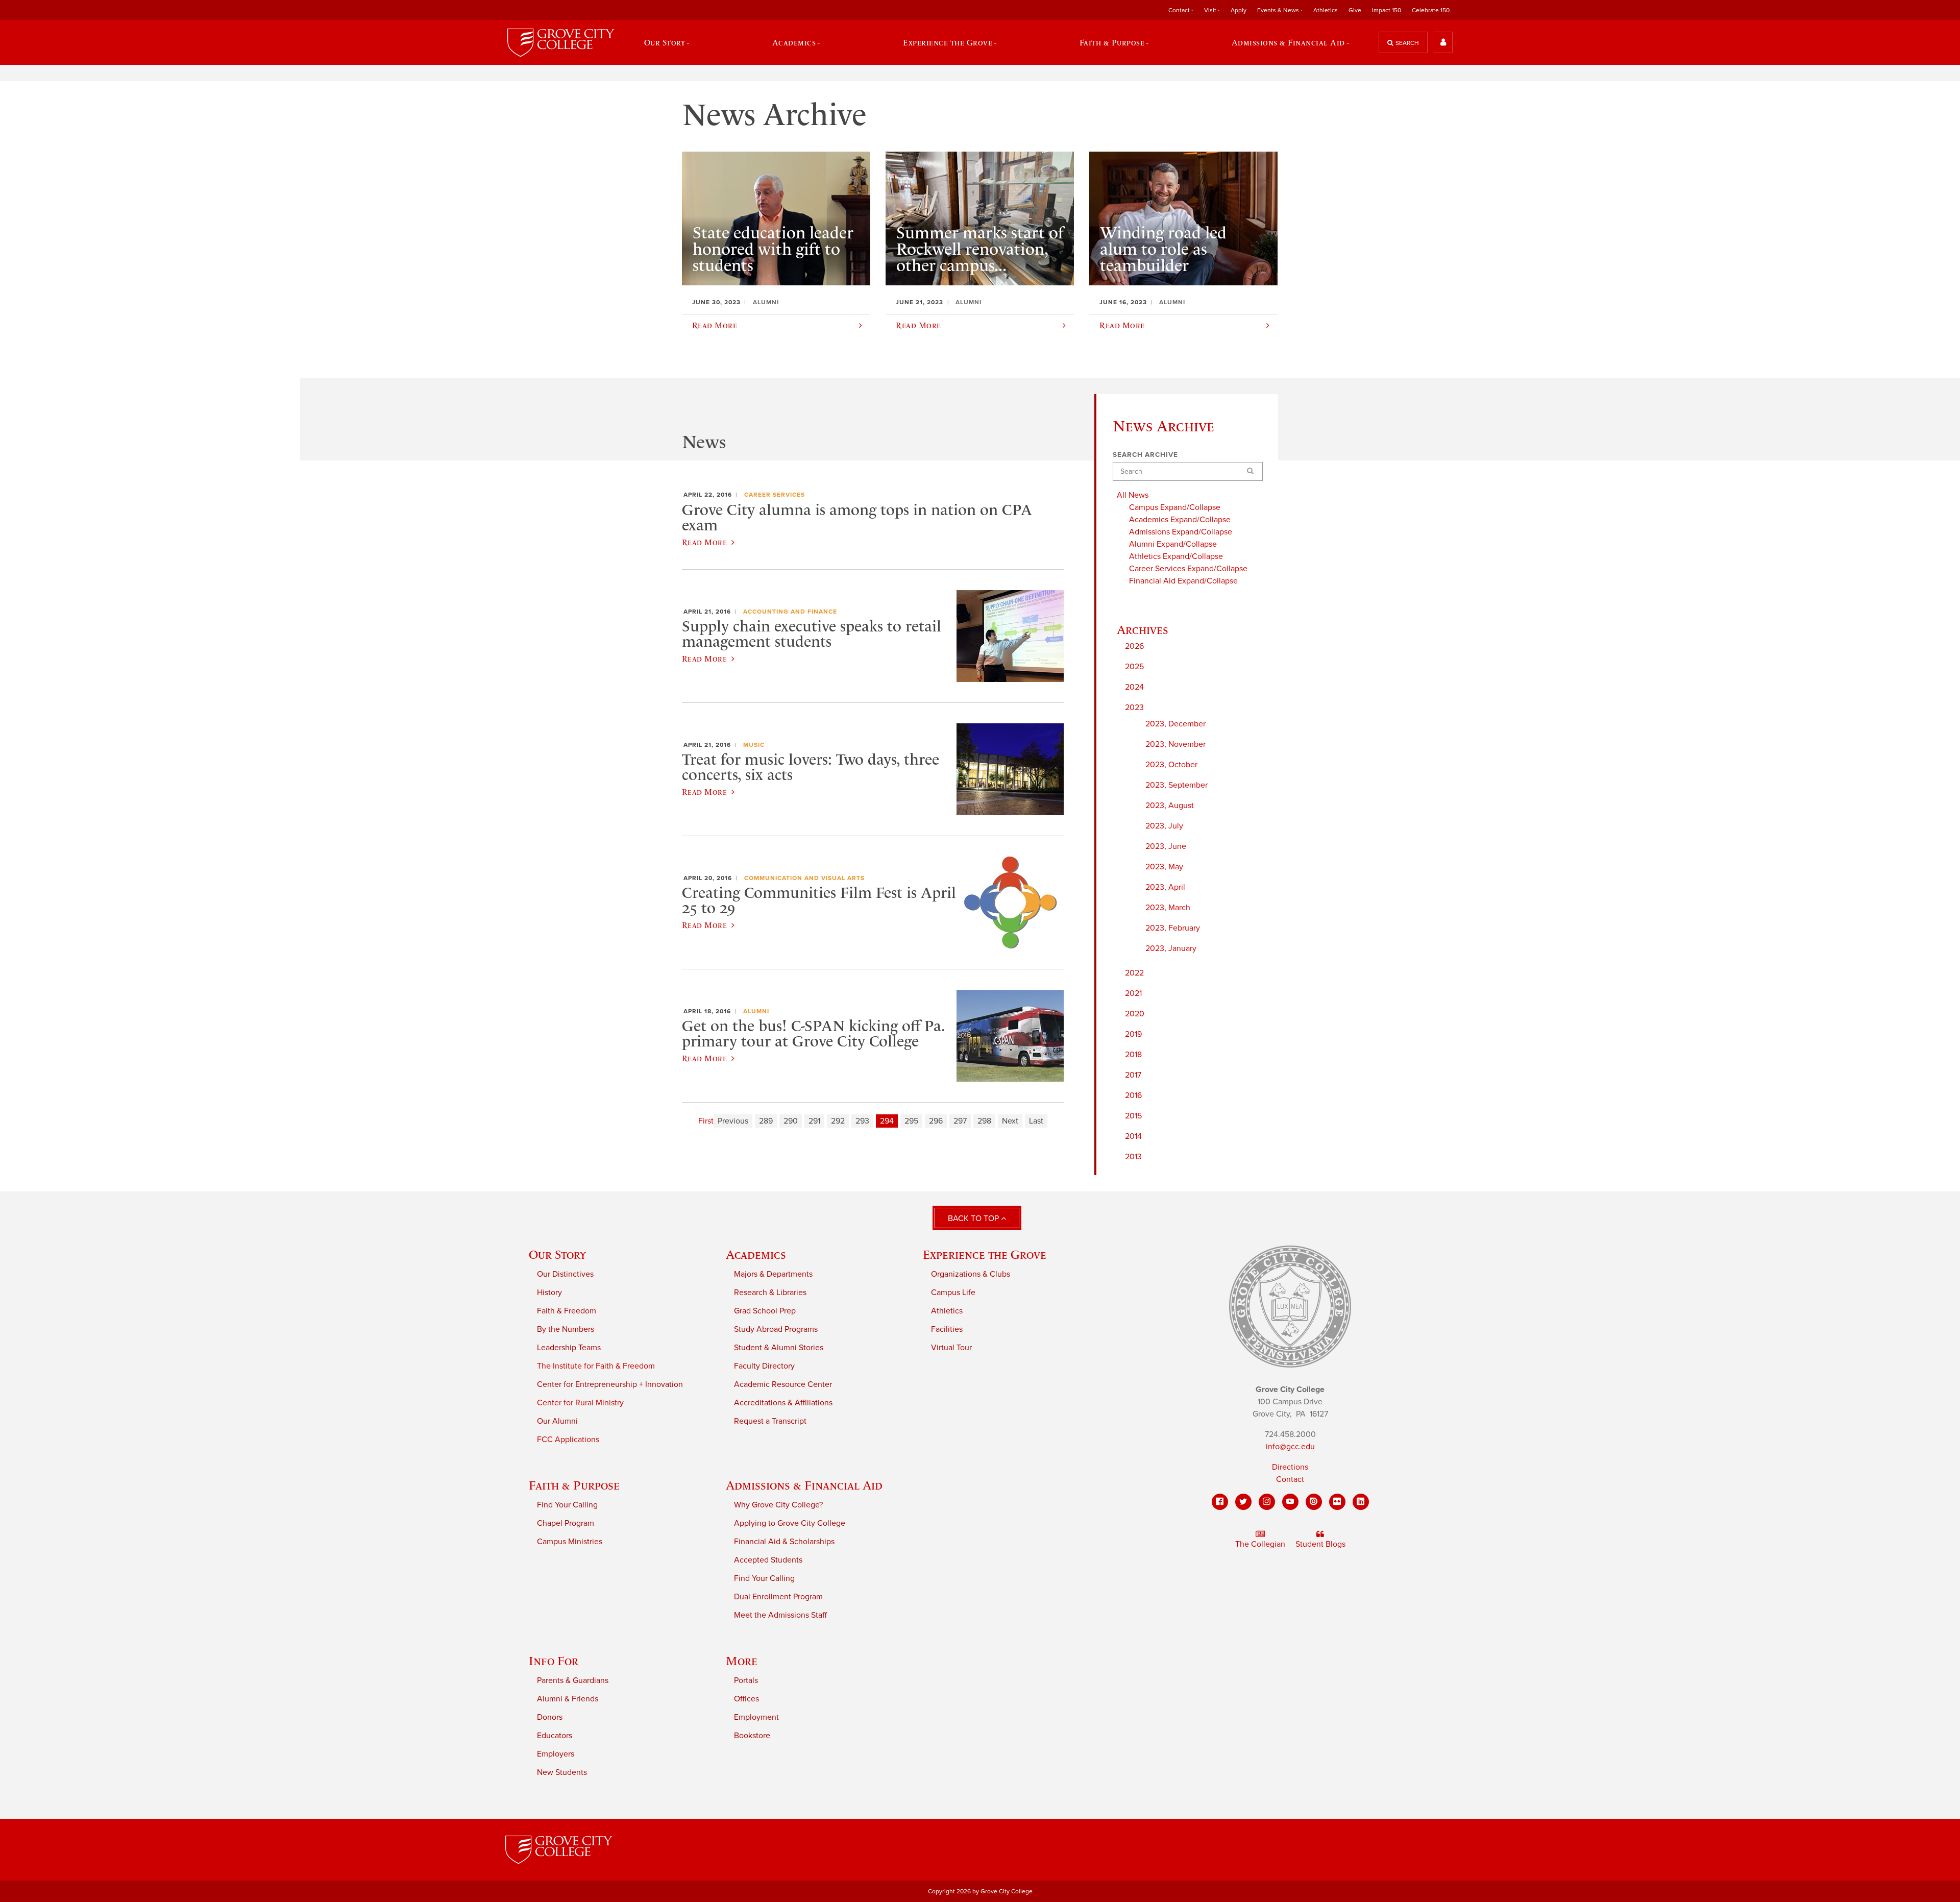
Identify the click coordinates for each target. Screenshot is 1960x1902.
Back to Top (974, 1218)
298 (984, 1121)
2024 (1134, 687)
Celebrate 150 (1431, 10)
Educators (555, 1736)
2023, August (1170, 806)
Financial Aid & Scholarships (784, 1542)
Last (1036, 1121)
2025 (1134, 667)
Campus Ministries (570, 1542)
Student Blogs (1320, 1544)
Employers (556, 1754)
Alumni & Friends (568, 1699)
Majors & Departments (773, 1274)
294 (887, 1121)
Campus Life (953, 1293)
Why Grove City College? (778, 1505)
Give (1355, 10)
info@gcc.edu (1290, 1447)
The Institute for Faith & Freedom (596, 1366)
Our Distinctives (565, 1274)
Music (754, 745)
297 (960, 1121)
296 (936, 1121)
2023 (1134, 708)
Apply (1239, 10)
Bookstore (752, 1736)
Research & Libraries (770, 1293)
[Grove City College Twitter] (1243, 1502)
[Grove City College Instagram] (1267, 1502)
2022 (1134, 973)
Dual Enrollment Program (778, 1597)
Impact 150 (1387, 10)
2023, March (1168, 908)
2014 (1133, 1136)
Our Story (557, 1254)
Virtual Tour (951, 1348)
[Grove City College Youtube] (1290, 1502)
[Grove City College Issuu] (1314, 1502)
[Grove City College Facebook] (1220, 1502)
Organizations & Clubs (971, 1274)
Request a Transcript (770, 1421)
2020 (1135, 1014)
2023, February (1173, 928)
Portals (746, 1680)
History (549, 1293)
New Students (562, 1772)
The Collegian (1260, 1544)
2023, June (1166, 846)
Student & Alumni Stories (779, 1348)
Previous (733, 1121)
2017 (1133, 1075)
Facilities (947, 1329)
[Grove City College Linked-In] (1361, 1502)
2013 (1133, 1157)
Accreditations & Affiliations (783, 1403)
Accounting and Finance (790, 612)
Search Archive (1145, 455)
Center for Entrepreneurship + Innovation (610, 1384)
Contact (1290, 1479)
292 (838, 1121)
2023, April (1165, 887)
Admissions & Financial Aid (804, 1485)
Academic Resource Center (783, 1384)
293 (862, 1121)
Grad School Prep (765, 1311)
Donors (550, 1717)
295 (911, 1121)
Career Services (775, 495)
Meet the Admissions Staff (780, 1615)
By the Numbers (566, 1329)
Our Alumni (557, 1421)
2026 (1134, 646)
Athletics (1326, 10)
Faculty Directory (764, 1366)
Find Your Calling (567, 1505)
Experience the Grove (985, 1254)
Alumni (756, 1011)
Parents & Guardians (573, 1680)
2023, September (1177, 785)
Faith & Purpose (574, 1485)
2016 (1133, 1095)
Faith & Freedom (567, 1311)
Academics (756, 1254)
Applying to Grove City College (790, 1523)
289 (766, 1121)
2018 (1133, 1055)
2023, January (1171, 948)
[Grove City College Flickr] (1337, 1502)
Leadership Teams (569, 1348)
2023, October (1171, 765)
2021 (1133, 993)
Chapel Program (566, 1523)
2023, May (1164, 867)
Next (1010, 1121)
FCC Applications (568, 1440)
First (706, 1121)
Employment (756, 1717)
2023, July (1164, 826)
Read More (704, 542)
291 (814, 1121)
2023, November (1175, 744)
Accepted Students (768, 1560)
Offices (746, 1699)
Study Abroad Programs (776, 1329)
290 (791, 1121)
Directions (1290, 1467)
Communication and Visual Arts (804, 878)
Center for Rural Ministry (580, 1403)
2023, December (1175, 724)
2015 (1133, 1116)
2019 (1133, 1034)
